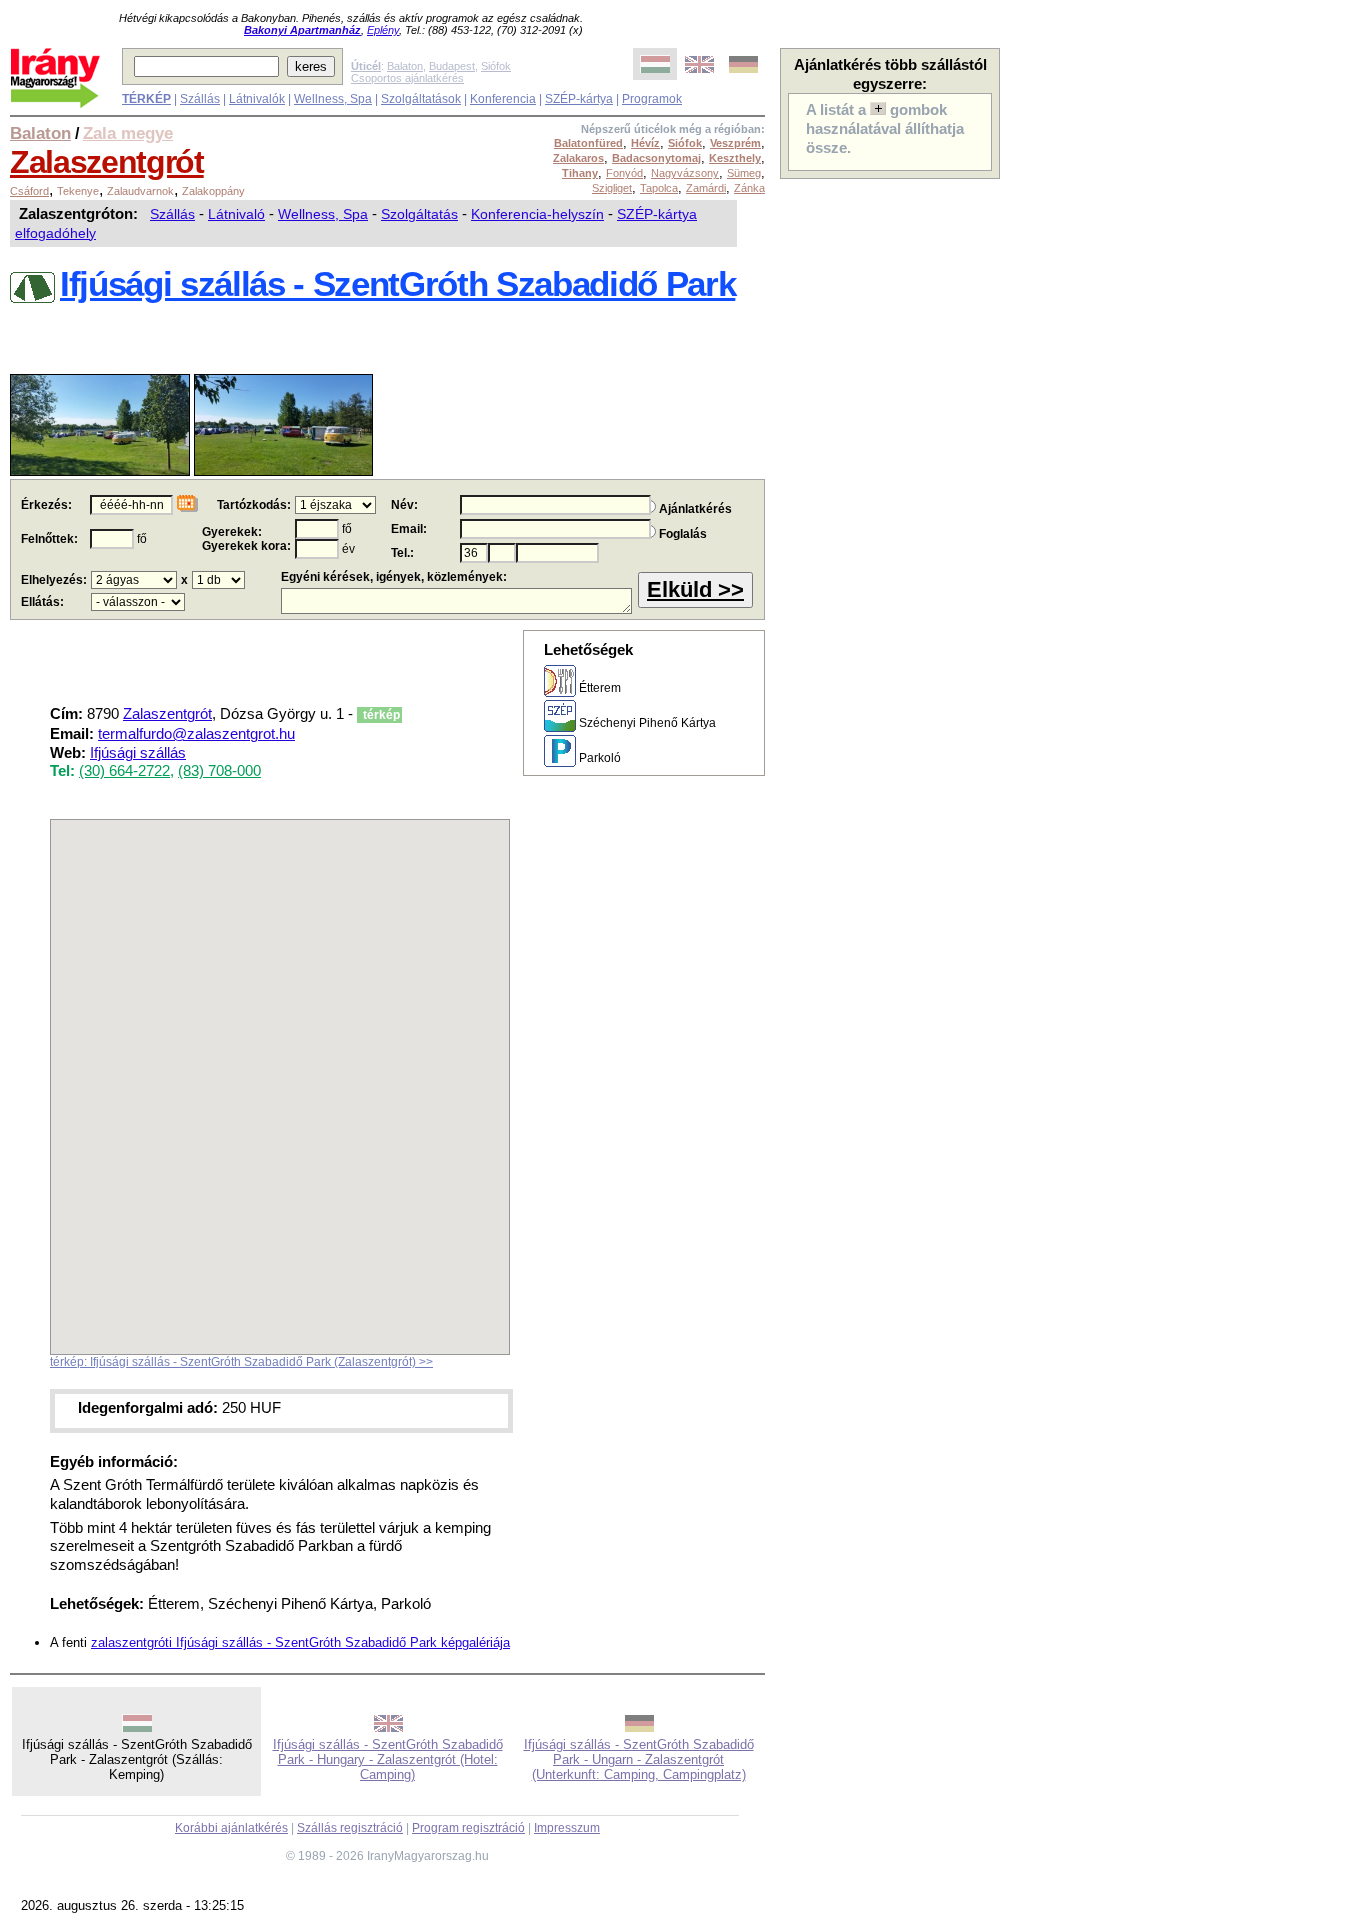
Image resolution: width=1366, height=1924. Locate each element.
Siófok (496, 66)
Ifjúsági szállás (138, 753)
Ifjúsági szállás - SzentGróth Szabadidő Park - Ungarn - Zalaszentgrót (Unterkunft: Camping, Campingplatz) (639, 1759)
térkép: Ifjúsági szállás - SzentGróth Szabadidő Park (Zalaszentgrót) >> (241, 1362)
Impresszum (567, 1828)
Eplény (383, 30)
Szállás (200, 99)
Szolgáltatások (421, 99)
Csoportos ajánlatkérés (407, 78)
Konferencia (503, 99)
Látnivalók (257, 99)
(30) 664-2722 (124, 771)
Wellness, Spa (333, 99)
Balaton (405, 66)
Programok (652, 99)
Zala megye (128, 133)
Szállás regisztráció (350, 1828)
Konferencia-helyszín (537, 214)
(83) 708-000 (219, 771)
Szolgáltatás (419, 214)
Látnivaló (236, 214)
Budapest (452, 66)
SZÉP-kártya (579, 99)
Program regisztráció (468, 1828)
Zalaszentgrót (107, 162)
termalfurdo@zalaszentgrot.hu (196, 734)
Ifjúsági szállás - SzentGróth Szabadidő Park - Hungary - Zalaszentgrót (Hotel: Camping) (388, 1759)
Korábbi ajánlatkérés (231, 1828)
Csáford (29, 191)
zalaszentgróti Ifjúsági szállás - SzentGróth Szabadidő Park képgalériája (300, 1642)
